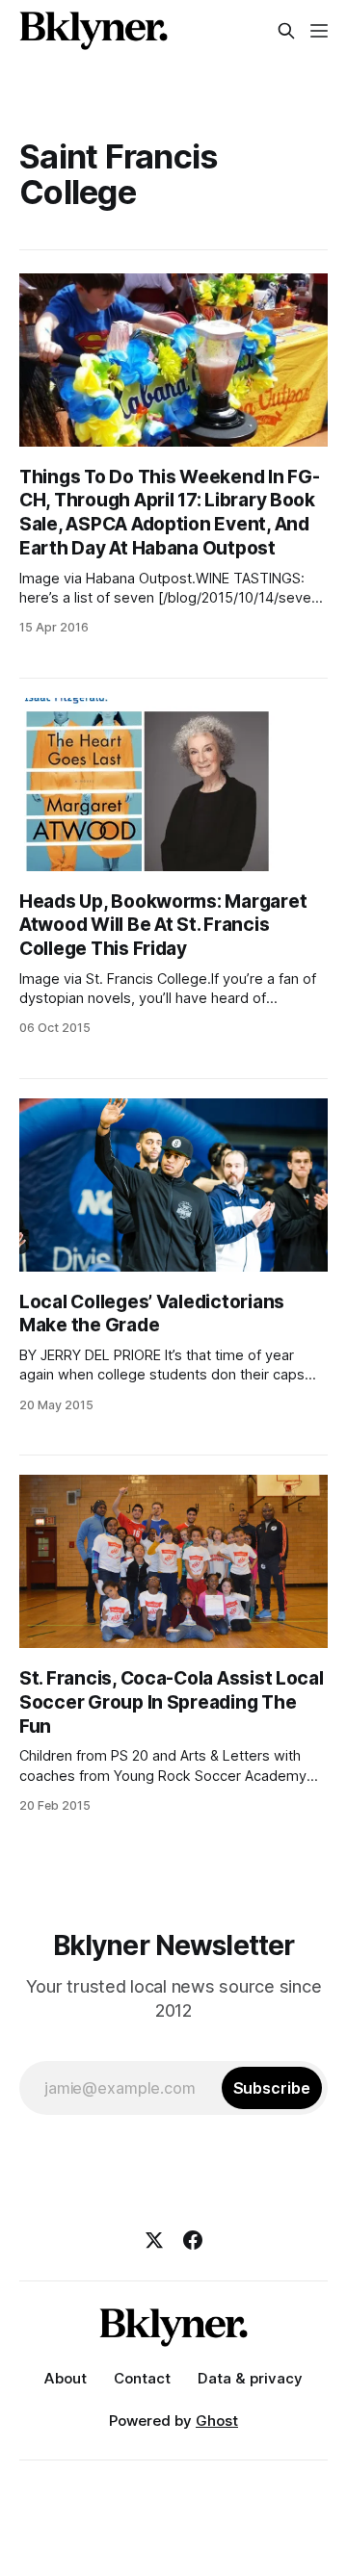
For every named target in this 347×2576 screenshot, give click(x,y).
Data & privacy (250, 2378)
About (66, 2378)
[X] (154, 2240)
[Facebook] (193, 2240)
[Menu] (319, 31)
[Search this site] (286, 31)
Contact (142, 2378)
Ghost (217, 2421)
